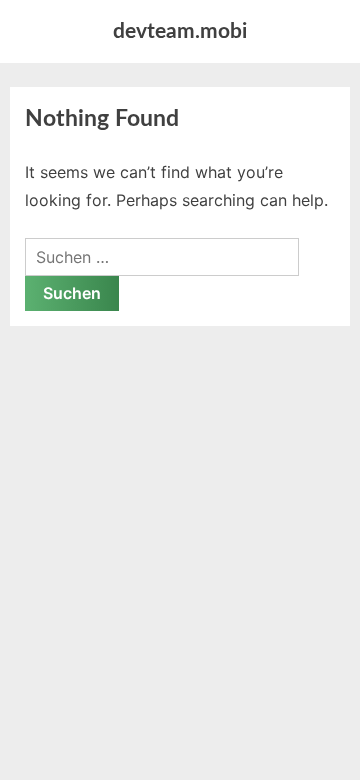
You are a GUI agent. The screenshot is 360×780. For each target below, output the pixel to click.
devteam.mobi (180, 31)
